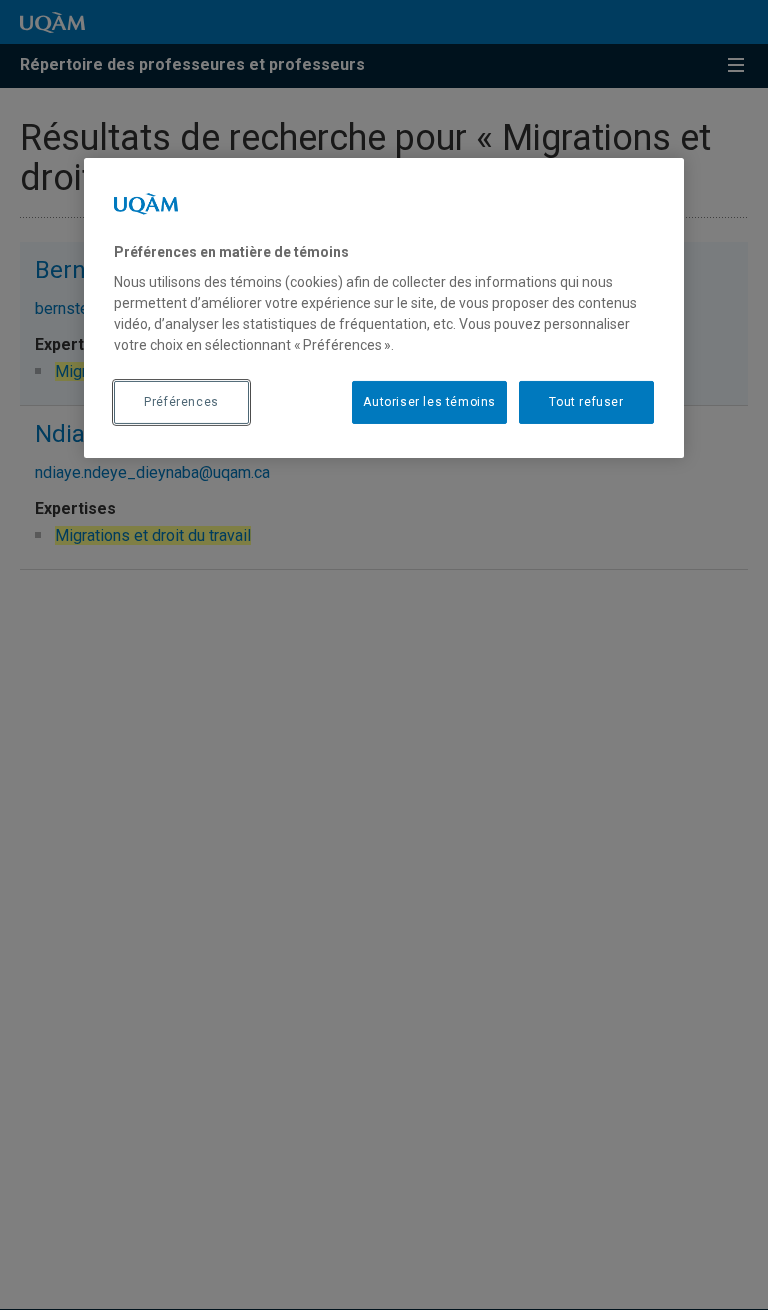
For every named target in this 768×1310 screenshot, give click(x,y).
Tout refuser (586, 402)
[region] (384, 307)
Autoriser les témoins (429, 402)
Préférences (181, 402)
